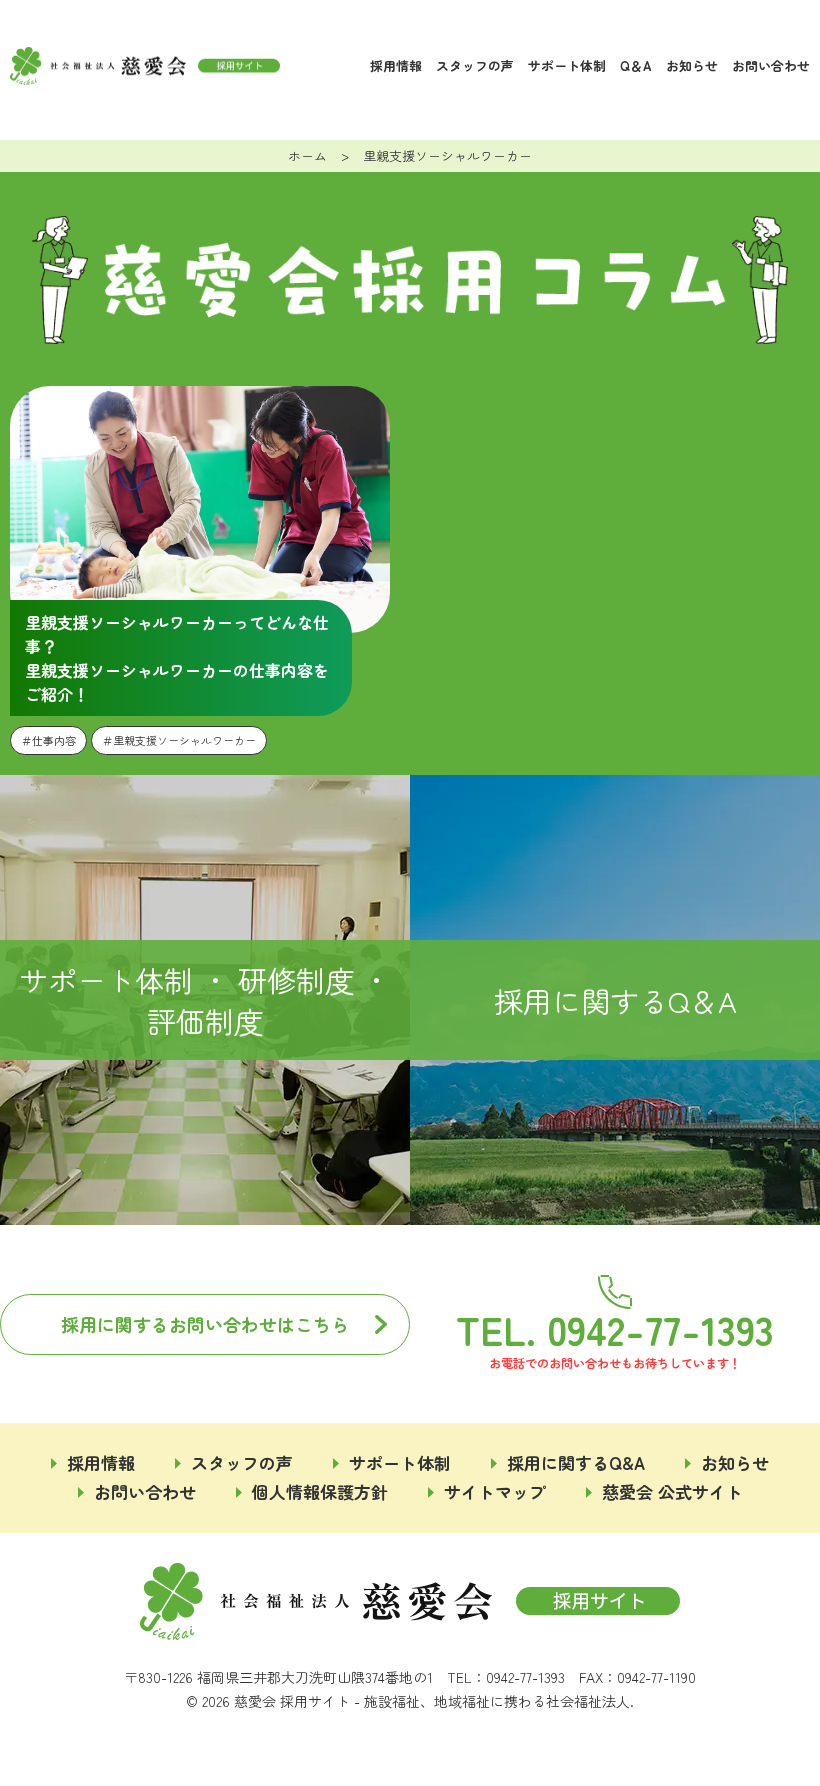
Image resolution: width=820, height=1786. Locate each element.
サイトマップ (495, 1491)
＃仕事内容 (48, 740)
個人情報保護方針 (320, 1491)
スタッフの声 (475, 65)
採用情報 (396, 65)
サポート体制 (567, 65)
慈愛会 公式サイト (672, 1491)
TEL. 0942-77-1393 (615, 1326)
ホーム (307, 155)
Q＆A (636, 65)
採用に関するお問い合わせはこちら (205, 1324)
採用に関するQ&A (576, 1462)
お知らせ (692, 65)
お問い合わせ (771, 65)
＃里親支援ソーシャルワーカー (179, 740)
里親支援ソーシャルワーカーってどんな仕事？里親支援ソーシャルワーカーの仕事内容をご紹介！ (177, 658)
